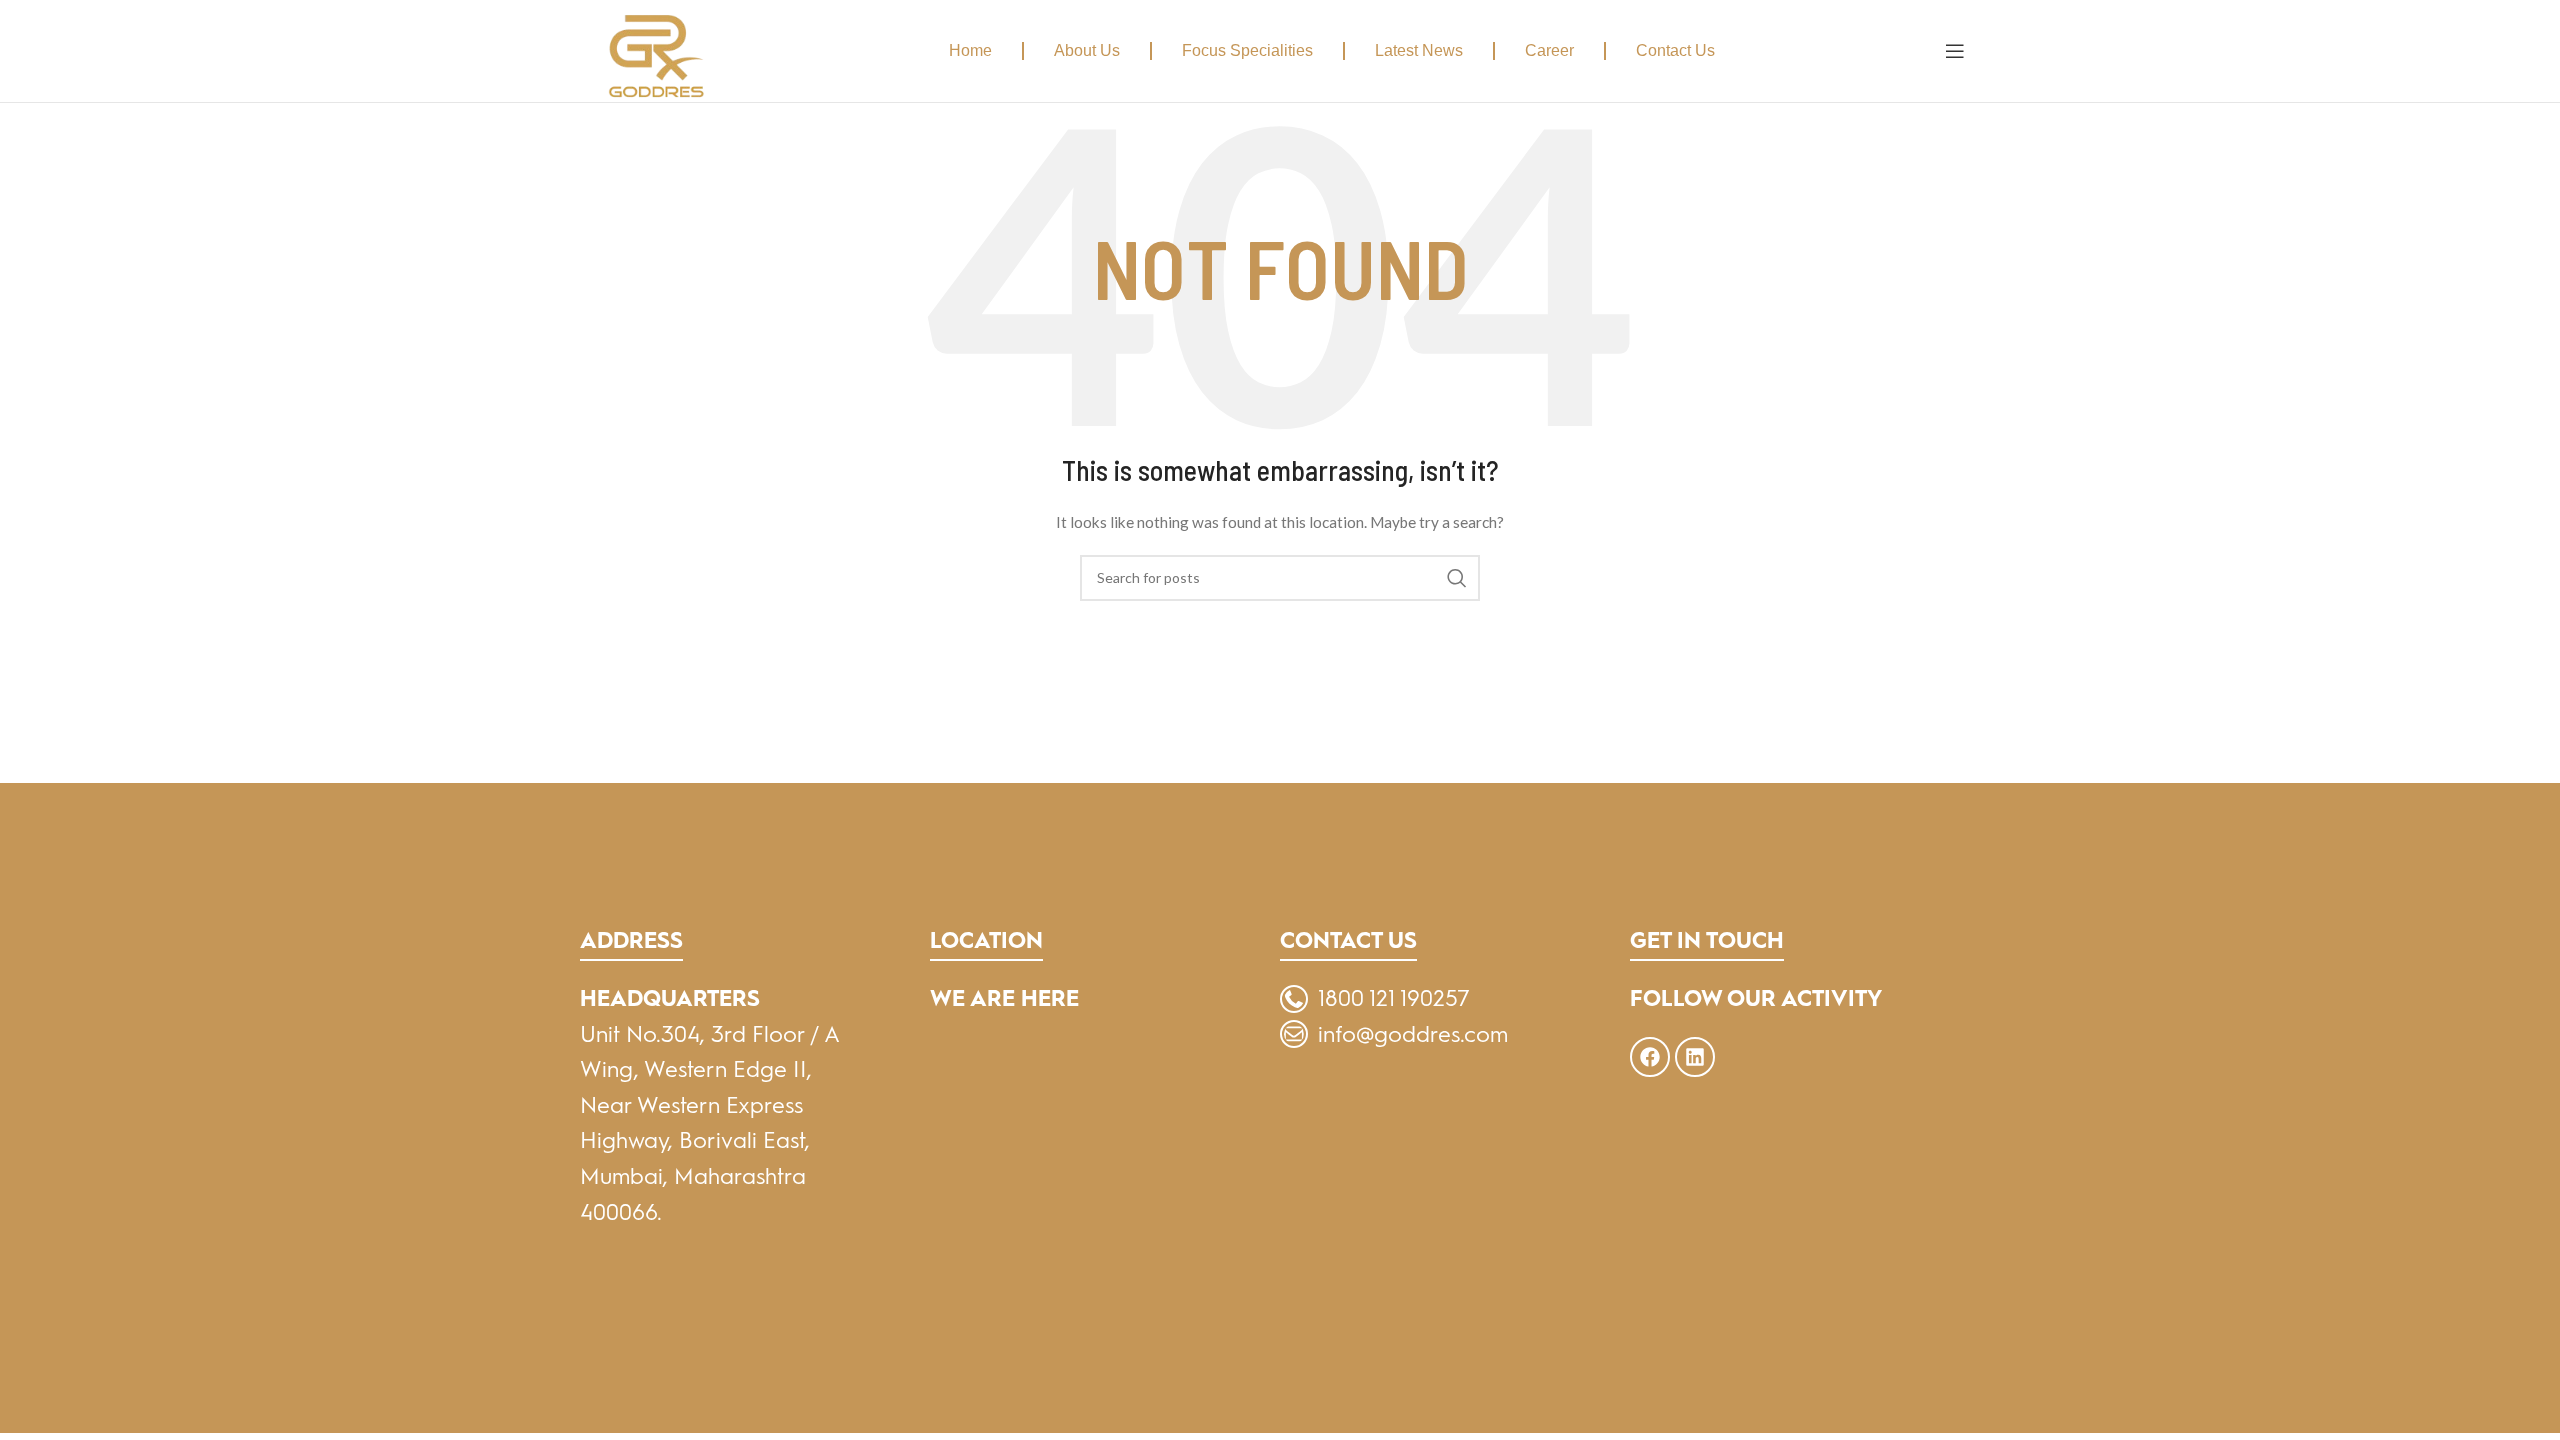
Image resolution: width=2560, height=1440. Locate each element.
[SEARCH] (1457, 578)
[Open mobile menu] (1955, 51)
